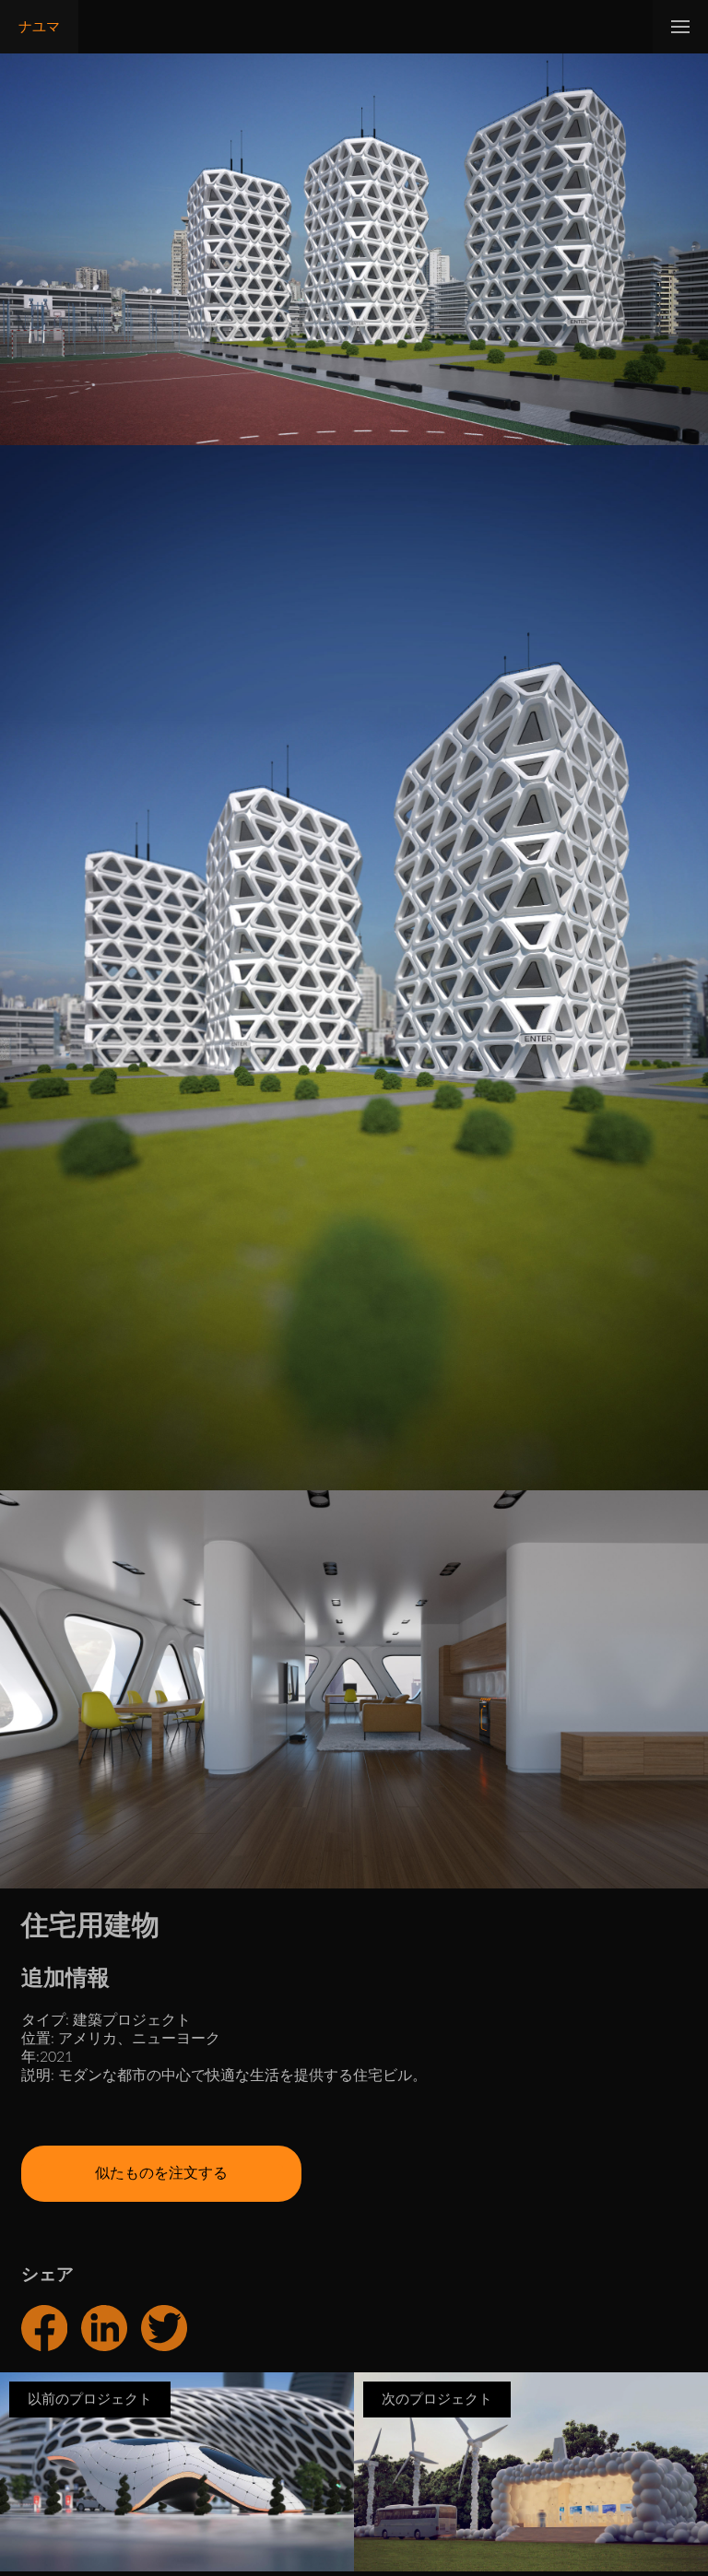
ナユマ (39, 27)
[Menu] (680, 27)
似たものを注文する (161, 2173)
